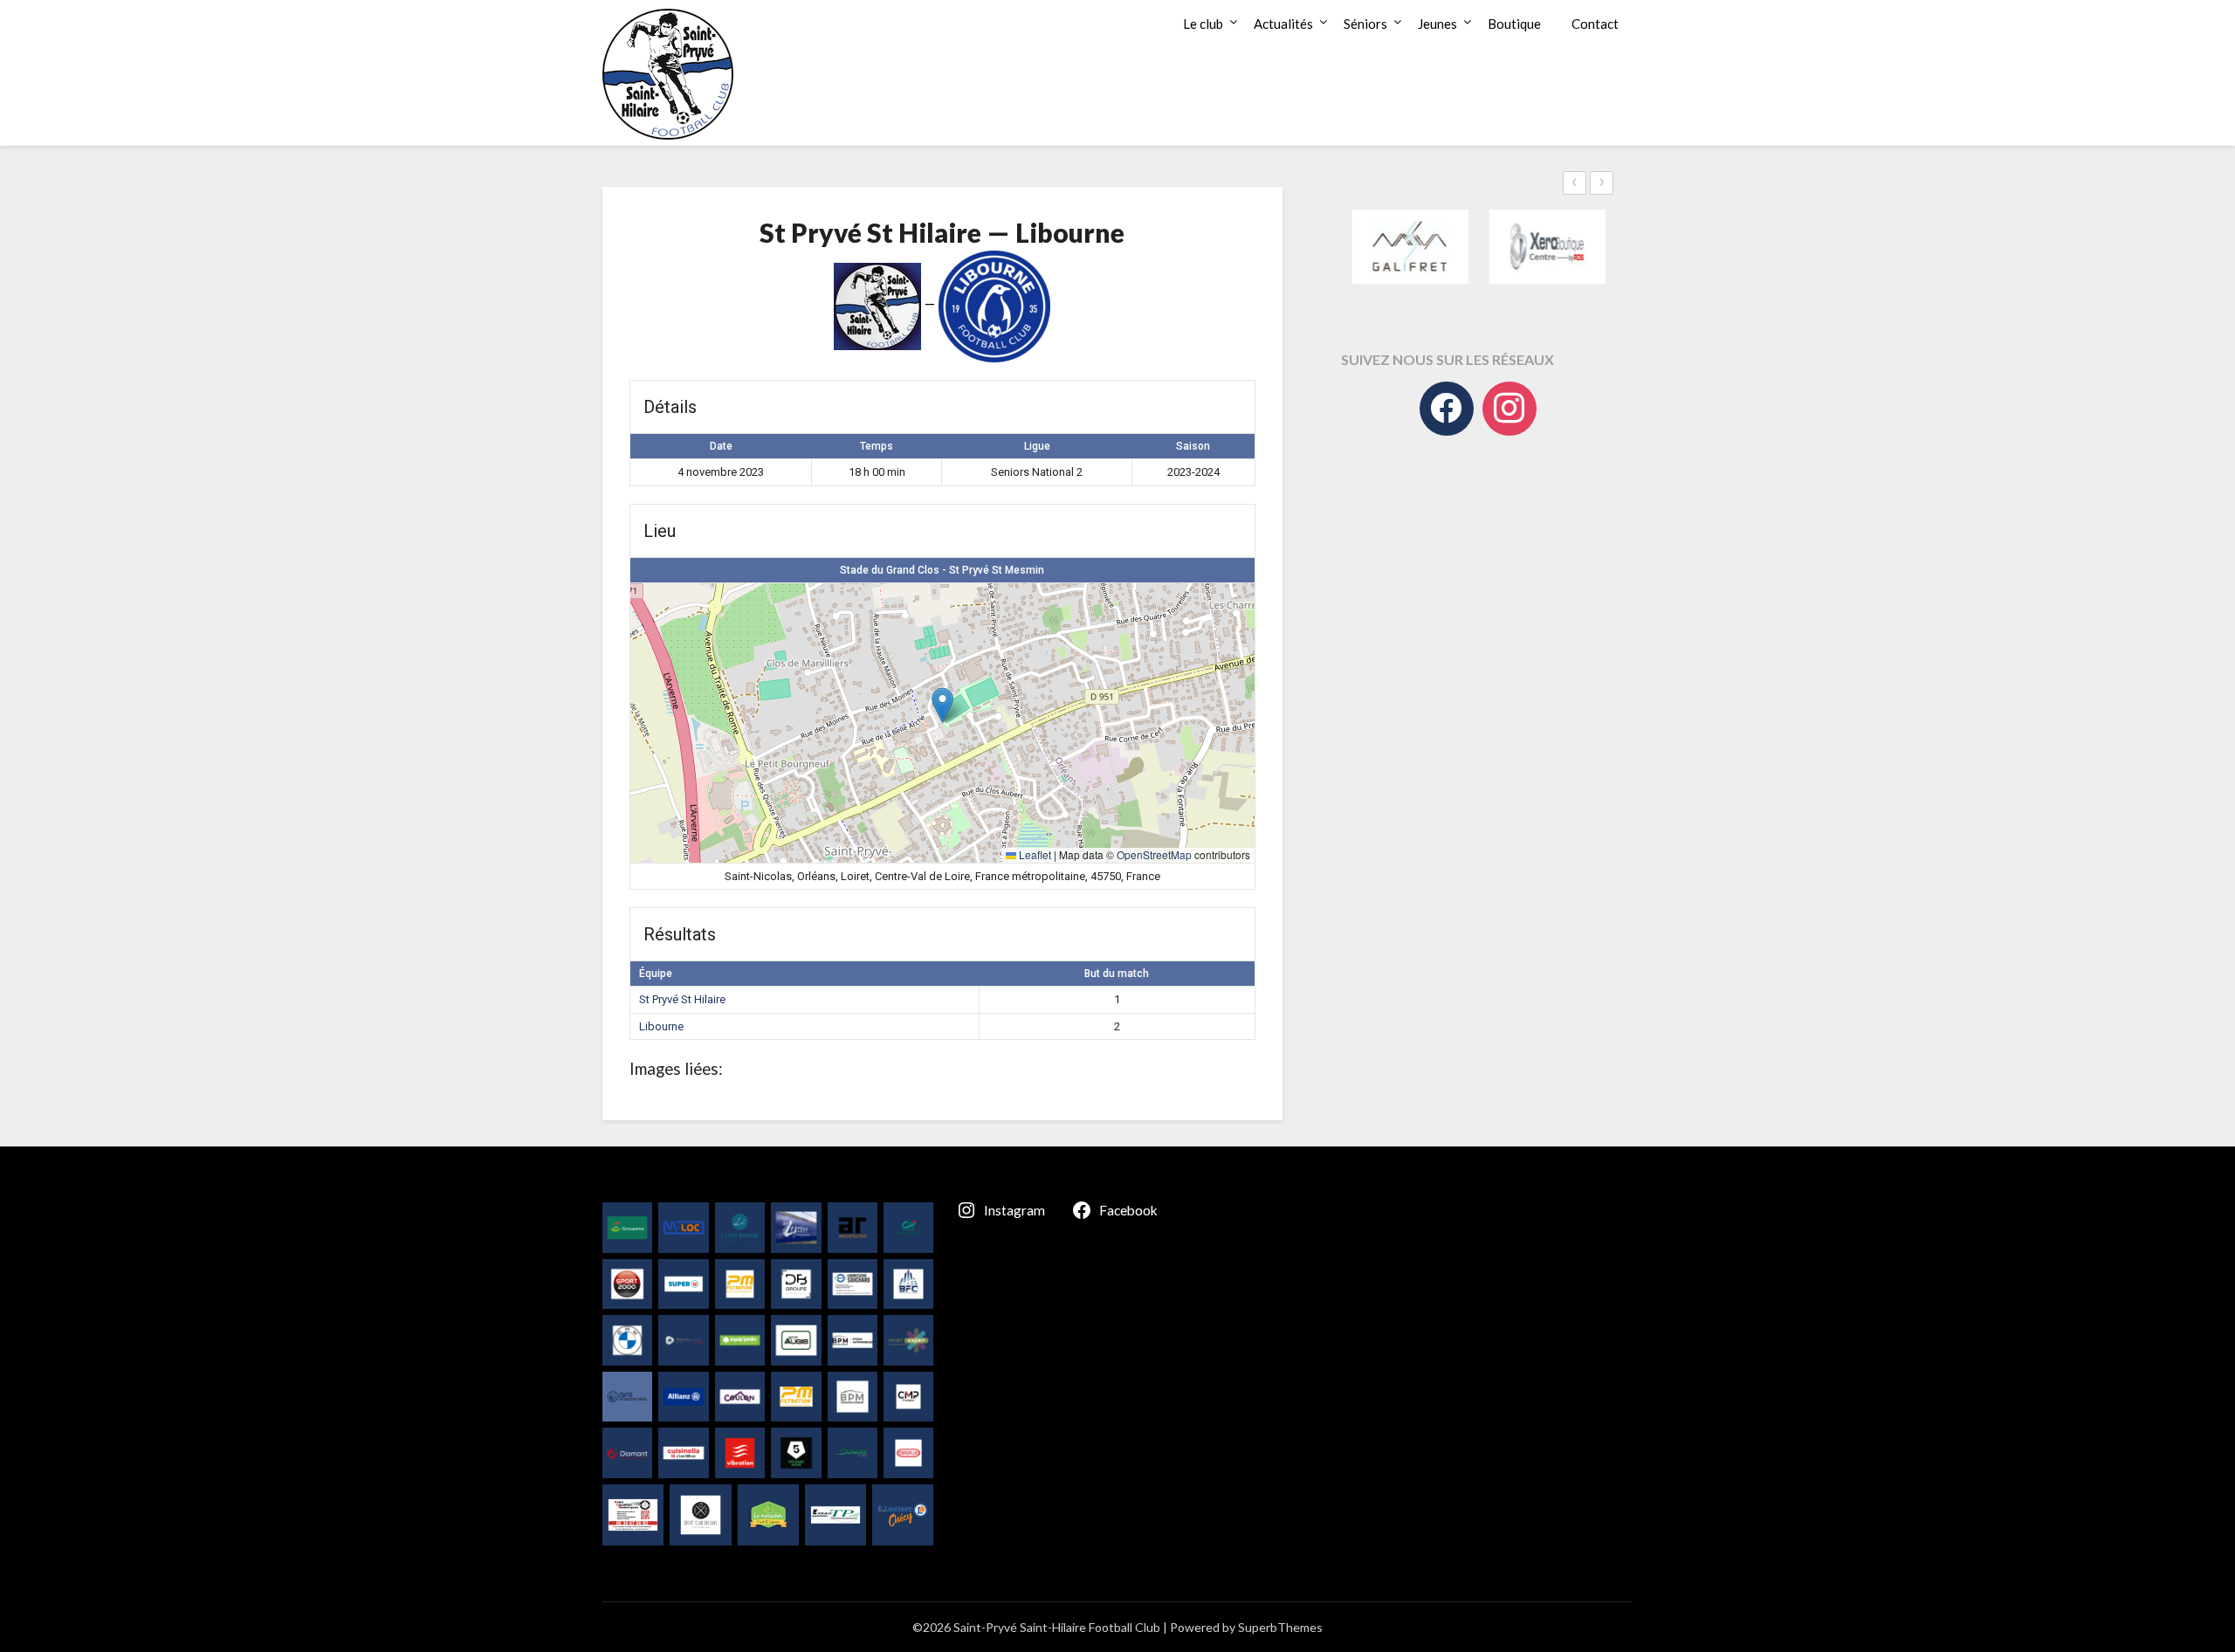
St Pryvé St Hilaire (682, 999)
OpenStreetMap (1154, 854)
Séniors (1365, 24)
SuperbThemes (1280, 1627)
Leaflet (1034, 854)
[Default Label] (1509, 409)
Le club (1203, 24)
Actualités (1283, 24)
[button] (942, 705)
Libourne (661, 1026)
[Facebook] (1447, 409)
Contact (1595, 24)
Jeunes (1437, 24)
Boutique (1514, 24)
